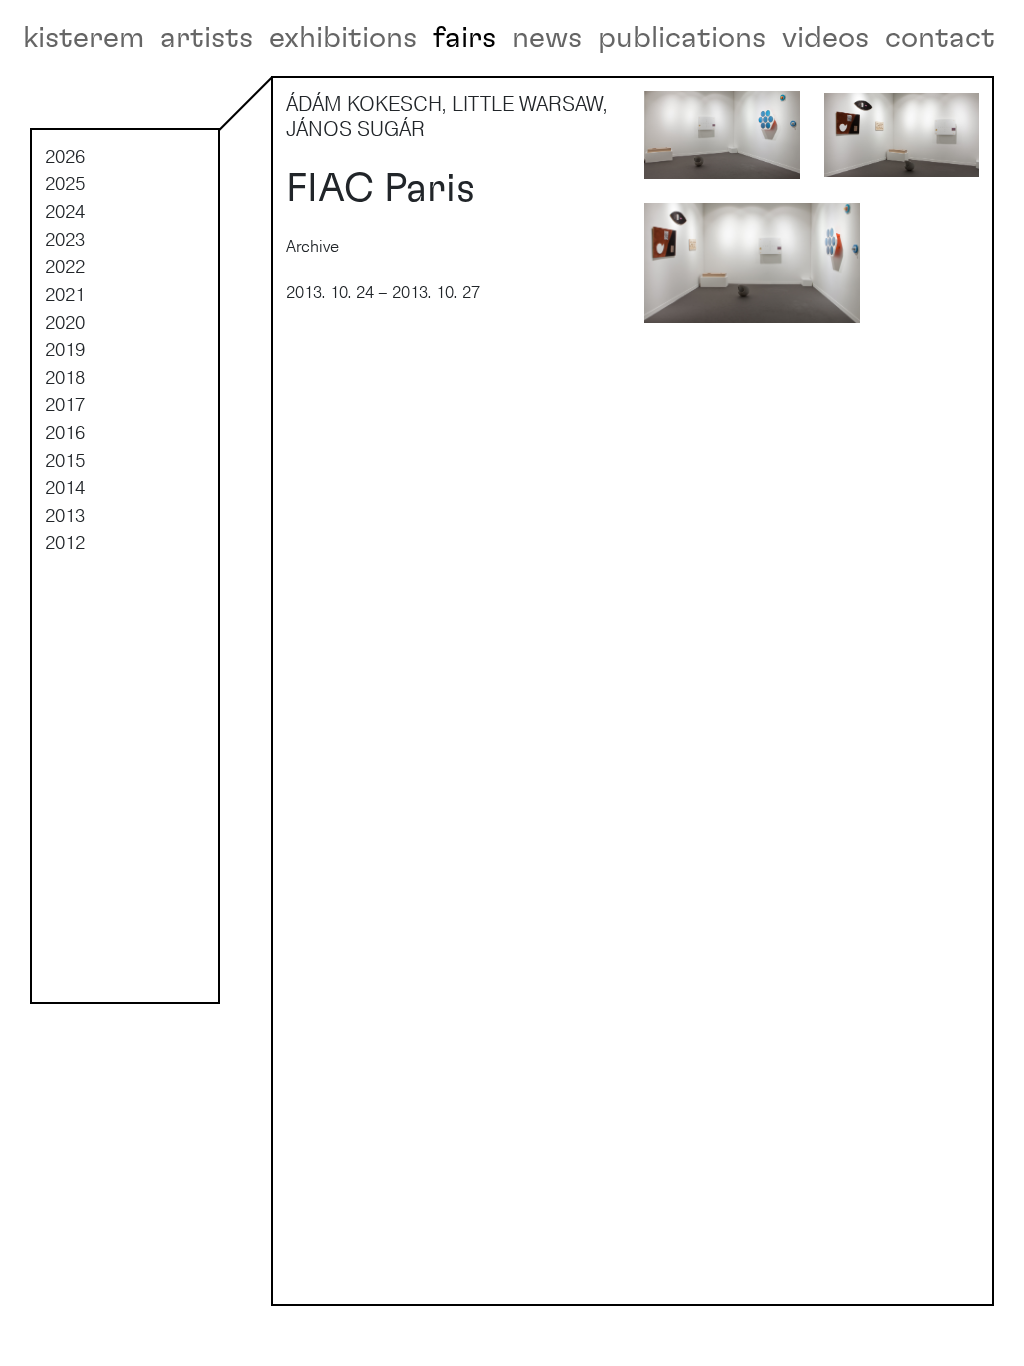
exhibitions (343, 38)
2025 (65, 183)
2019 (65, 349)
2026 (65, 156)
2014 (65, 487)
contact (940, 38)
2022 (65, 266)
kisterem (83, 38)
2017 (65, 404)
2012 (65, 542)
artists (206, 38)
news (547, 38)
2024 (65, 211)
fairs (464, 38)
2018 (65, 377)
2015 (65, 460)
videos (825, 38)
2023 (65, 239)
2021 (65, 294)
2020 (65, 322)
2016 (65, 432)
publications (682, 38)
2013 (65, 515)
